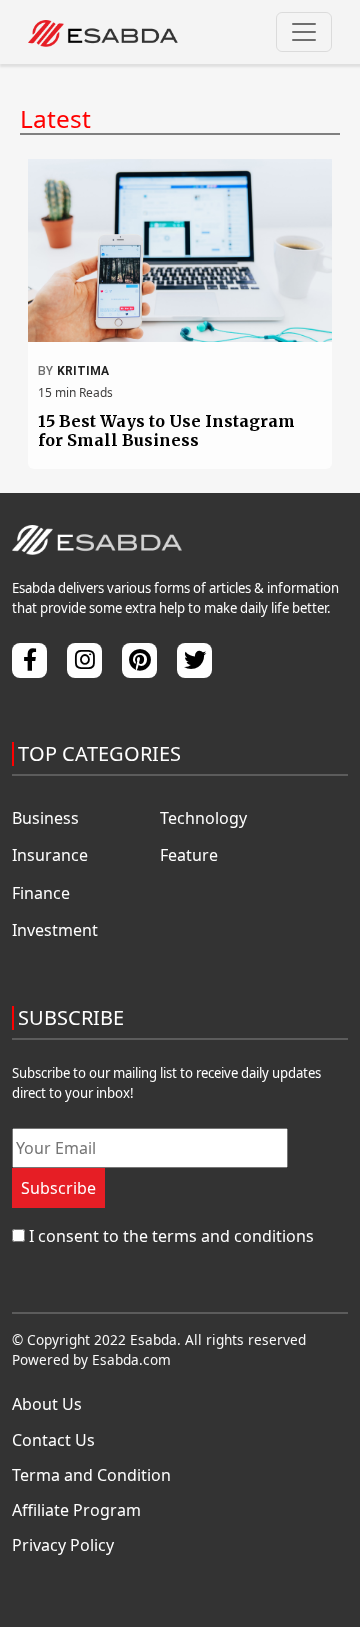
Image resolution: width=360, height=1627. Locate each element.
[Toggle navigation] (304, 32)
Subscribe (58, 1188)
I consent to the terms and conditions (171, 1236)
